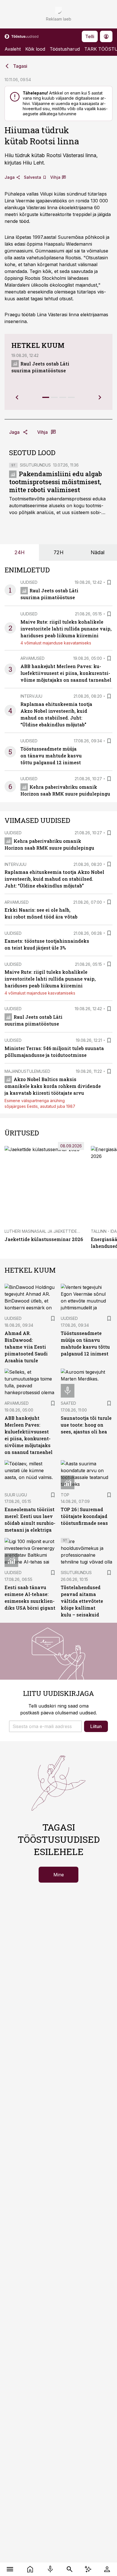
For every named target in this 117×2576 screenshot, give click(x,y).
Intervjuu (31, 696)
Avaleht (13, 49)
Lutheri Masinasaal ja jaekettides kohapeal (53, 1231)
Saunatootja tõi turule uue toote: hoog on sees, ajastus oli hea (86, 1425)
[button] (45, 1726)
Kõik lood (35, 49)
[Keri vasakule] (17, 397)
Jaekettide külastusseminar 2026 (44, 1239)
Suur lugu (16, 1495)
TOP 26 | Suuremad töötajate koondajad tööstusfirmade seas (84, 1516)
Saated (68, 1403)
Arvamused (33, 658)
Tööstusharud (65, 49)
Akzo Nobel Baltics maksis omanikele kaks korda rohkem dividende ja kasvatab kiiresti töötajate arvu (53, 1086)
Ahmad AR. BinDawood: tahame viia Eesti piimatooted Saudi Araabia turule (26, 1347)
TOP (65, 1495)
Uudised (29, 582)
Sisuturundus (35, 465)
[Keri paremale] (100, 397)
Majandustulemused (27, 1071)
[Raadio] (50, 2569)
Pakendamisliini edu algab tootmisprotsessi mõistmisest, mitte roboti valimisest (56, 482)
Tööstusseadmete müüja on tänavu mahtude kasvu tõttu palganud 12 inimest (51, 756)
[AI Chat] (88, 2569)
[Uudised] (30, 2569)
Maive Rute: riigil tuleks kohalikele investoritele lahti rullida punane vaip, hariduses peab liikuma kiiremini (66, 629)
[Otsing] (70, 2569)
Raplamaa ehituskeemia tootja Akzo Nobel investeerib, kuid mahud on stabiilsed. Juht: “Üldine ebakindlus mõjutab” (54, 879)
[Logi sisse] (107, 2569)
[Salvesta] (109, 582)
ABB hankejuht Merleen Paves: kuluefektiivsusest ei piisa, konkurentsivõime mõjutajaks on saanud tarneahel (66, 673)
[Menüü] (10, 2569)
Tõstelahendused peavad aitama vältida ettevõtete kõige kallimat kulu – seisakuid (82, 1601)
